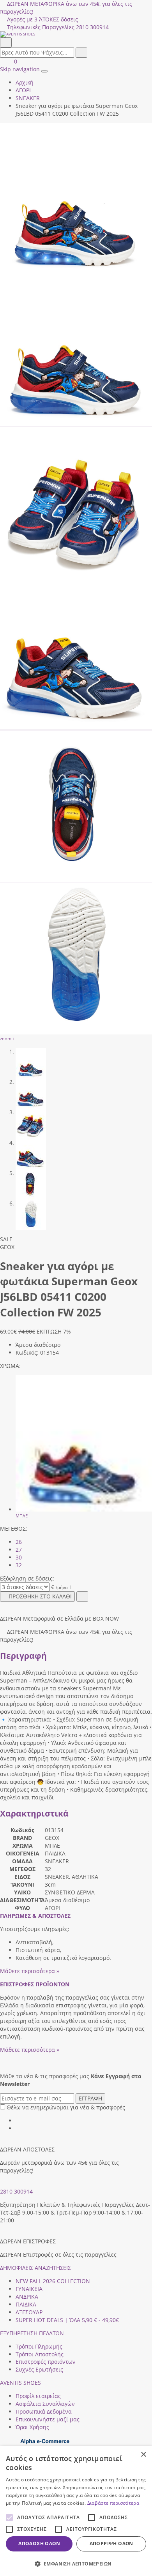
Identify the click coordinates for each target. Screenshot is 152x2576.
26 (19, 1542)
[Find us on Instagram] (18, 2128)
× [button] (143, 2455)
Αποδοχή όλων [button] (39, 2543)
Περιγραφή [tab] (23, 1656)
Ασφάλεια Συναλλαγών (45, 2404)
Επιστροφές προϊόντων (46, 2362)
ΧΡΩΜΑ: (10, 1366)
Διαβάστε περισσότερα (113, 2503)
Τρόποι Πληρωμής (39, 2346)
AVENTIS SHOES (20, 2383)
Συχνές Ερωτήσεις (39, 2369)
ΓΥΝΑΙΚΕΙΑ (29, 2289)
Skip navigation (20, 69)
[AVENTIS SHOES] (76, 34)
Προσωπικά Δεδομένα (44, 2411)
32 (19, 1565)
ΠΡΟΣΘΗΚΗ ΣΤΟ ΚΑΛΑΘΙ (40, 1596)
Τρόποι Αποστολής (40, 2354)
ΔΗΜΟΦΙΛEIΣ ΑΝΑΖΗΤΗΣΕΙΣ (35, 2268)
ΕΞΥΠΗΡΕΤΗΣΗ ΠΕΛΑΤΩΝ (32, 2333)
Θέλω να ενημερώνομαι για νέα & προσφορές (66, 2107)
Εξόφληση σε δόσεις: (27, 1578)
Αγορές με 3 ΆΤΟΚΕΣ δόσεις (42, 19)
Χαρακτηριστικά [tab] (34, 1813)
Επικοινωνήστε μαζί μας (48, 2419)
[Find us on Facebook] (18, 2121)
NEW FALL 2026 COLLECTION (53, 2281)
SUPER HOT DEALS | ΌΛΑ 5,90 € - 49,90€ (67, 2320)
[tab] (35, 1916)
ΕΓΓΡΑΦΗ (90, 2098)
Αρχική (25, 82)
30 (19, 1557)
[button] (76, 2563)
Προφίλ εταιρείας (38, 2396)
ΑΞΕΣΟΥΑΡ (29, 2312)
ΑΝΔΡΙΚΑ (27, 2297)
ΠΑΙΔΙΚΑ (26, 2304)
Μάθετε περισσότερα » (30, 1971)
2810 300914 (16, 2191)
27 (19, 1550)
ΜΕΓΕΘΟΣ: (14, 1529)
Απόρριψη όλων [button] (111, 2543)
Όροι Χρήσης (32, 2427)
